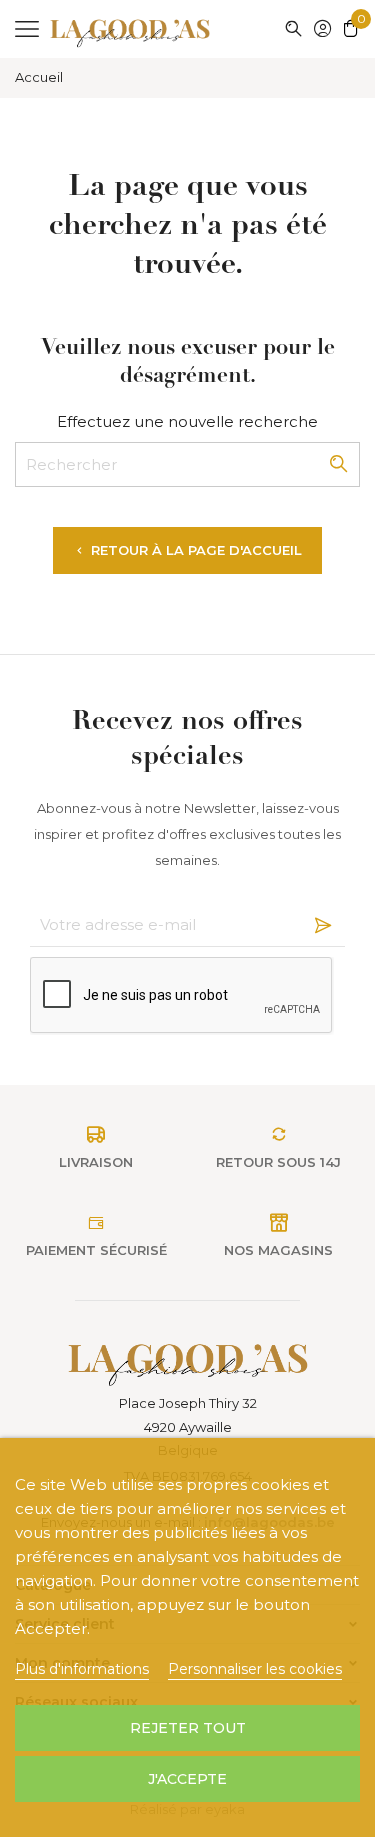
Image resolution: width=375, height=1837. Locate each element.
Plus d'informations (82, 1669)
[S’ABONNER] (318, 925)
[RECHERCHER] (293, 28)
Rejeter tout (188, 1728)
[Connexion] (323, 30)
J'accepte (187, 1779)
